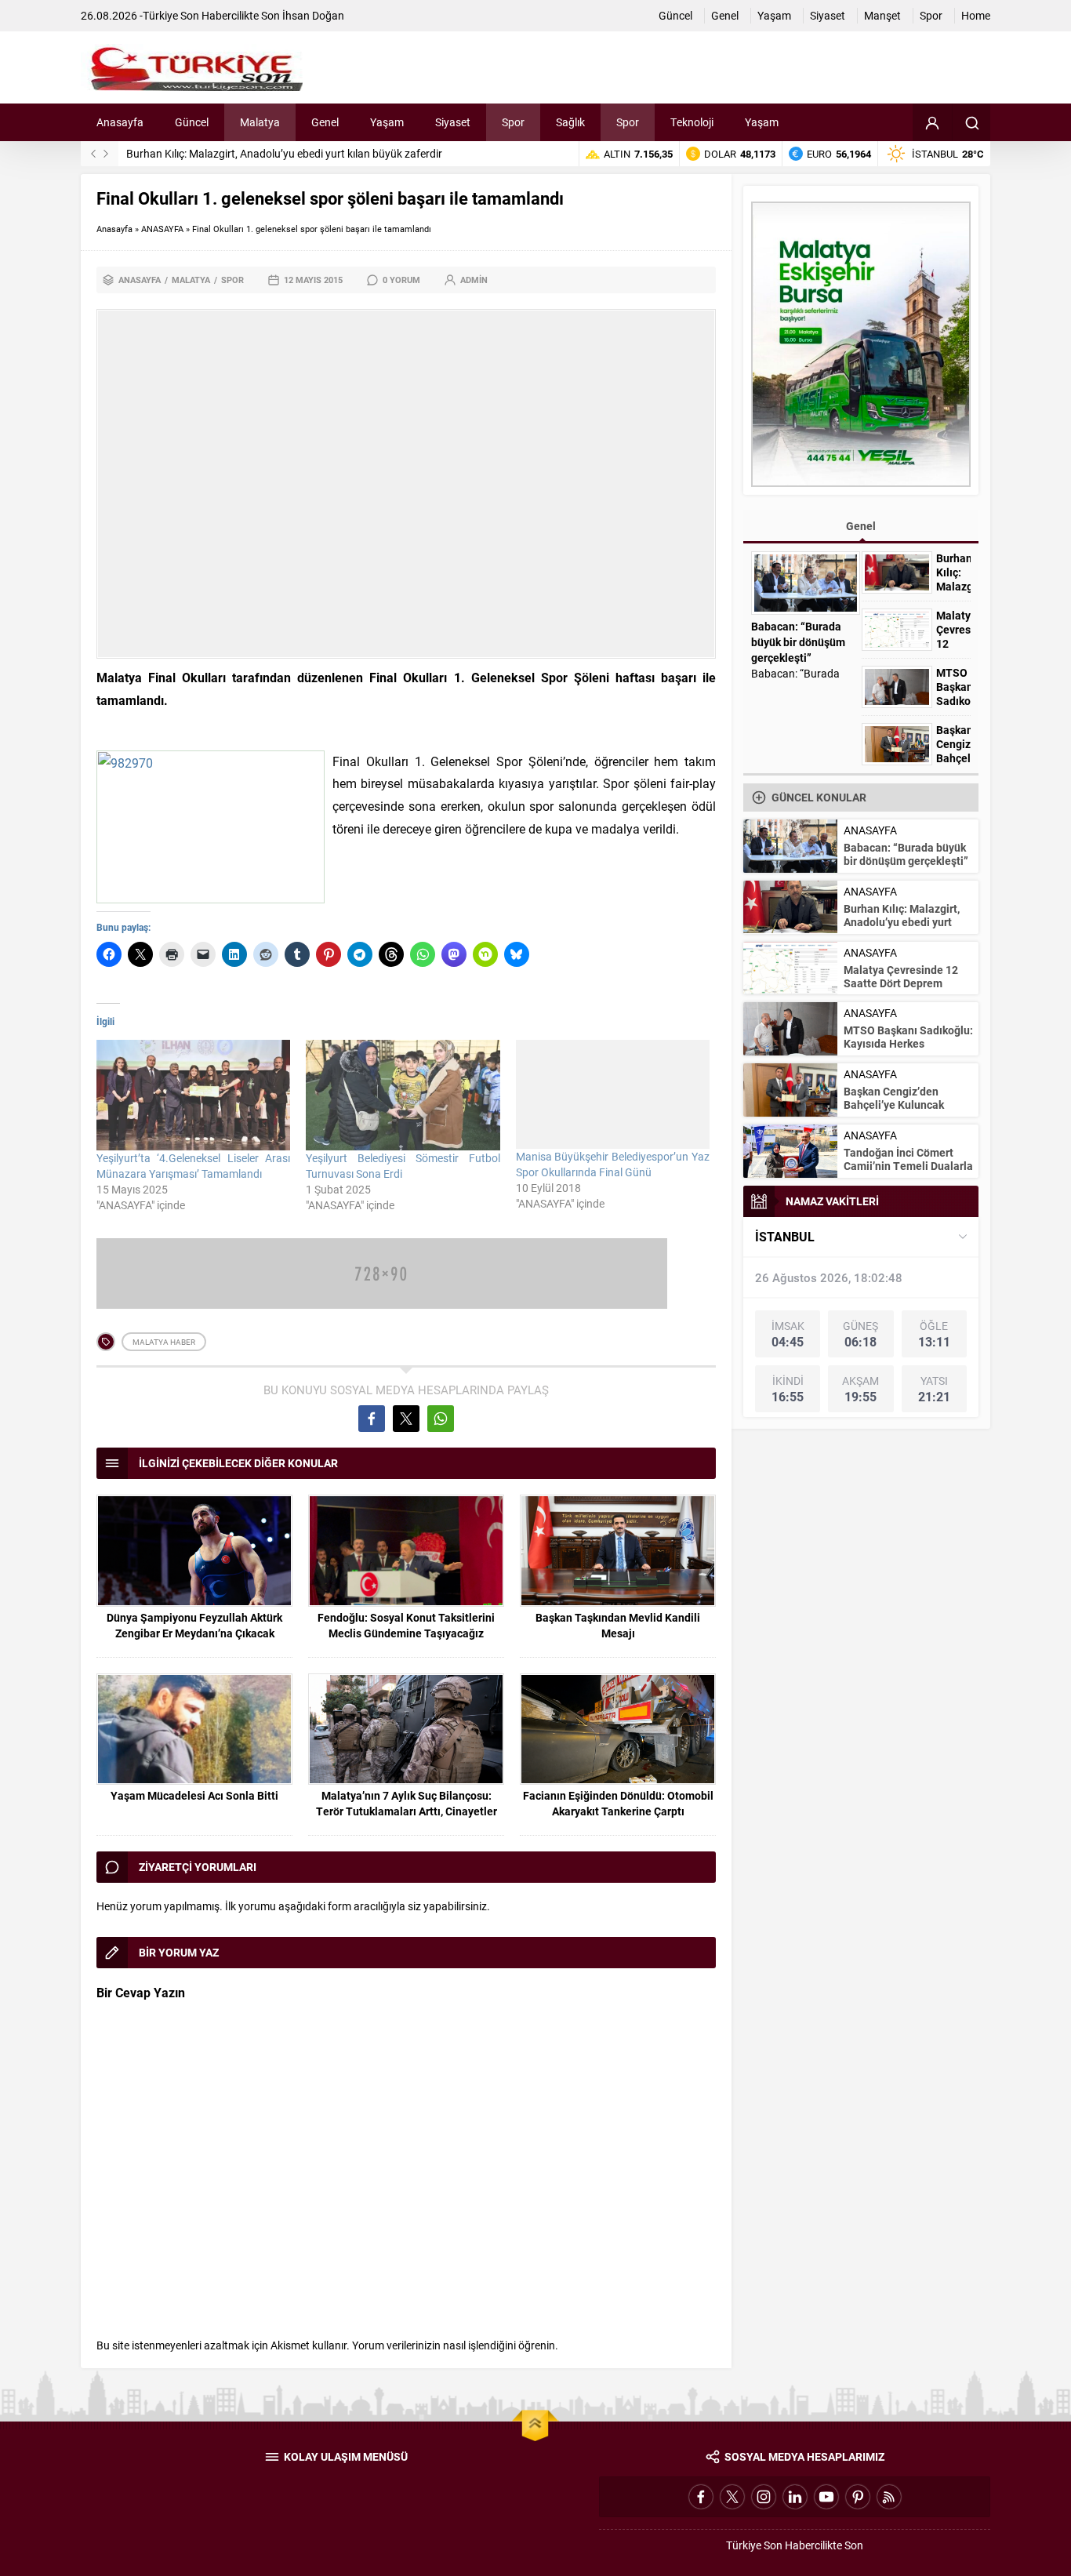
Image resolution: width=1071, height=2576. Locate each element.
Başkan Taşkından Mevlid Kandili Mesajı (618, 1625)
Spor (232, 280)
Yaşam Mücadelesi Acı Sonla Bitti (194, 1795)
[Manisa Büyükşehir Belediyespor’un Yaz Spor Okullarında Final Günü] (613, 1094)
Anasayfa (114, 229)
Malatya (191, 280)
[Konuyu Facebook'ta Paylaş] (372, 1419)
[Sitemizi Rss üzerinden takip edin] (889, 2497)
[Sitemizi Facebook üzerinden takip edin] (701, 2497)
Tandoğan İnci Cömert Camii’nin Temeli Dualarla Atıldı (908, 1166)
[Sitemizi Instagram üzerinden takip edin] (764, 2497)
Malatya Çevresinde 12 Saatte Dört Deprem (901, 976)
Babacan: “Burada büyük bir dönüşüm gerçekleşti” (798, 642)
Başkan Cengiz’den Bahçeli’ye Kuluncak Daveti (953, 758)
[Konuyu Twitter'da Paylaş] (406, 1419)
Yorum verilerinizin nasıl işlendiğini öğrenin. (455, 2345)
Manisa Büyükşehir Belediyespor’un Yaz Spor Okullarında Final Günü (613, 1164)
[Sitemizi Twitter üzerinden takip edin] (732, 2497)
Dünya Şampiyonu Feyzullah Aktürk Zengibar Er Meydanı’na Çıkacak (194, 1625)
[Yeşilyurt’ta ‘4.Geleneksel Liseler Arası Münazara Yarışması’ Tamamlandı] (193, 1095)
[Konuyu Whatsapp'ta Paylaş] (441, 1419)
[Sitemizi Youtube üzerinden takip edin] (826, 2497)
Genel (861, 526)
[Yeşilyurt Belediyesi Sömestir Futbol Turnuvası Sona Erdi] (403, 1095)
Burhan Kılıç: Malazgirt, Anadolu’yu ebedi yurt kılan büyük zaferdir (284, 153)
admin (474, 280)
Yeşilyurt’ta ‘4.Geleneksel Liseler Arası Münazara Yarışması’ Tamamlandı (193, 1166)
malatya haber (164, 1342)
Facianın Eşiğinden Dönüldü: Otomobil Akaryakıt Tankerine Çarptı (618, 1803)
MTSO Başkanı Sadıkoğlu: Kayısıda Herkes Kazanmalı (908, 1043)
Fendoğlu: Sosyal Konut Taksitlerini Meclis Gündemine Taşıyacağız (406, 1625)
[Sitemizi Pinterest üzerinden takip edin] (858, 2497)
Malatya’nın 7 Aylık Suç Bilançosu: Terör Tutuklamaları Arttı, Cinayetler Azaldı (407, 1811)
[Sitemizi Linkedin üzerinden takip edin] (795, 2497)
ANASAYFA (162, 229)
